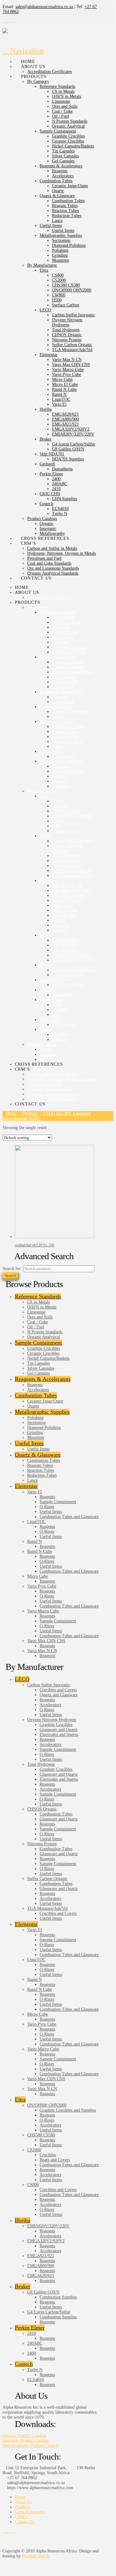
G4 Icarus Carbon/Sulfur (49, 2312)
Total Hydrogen (41, 1764)
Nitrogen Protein (42, 1844)
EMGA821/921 (41, 2256)
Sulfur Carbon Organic (47, 1879)
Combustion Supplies (58, 2297)
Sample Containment (38, 1343)
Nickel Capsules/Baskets (48, 1358)
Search (11, 1275)
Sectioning (37, 1423)
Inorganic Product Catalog (26, 2440)
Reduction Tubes (42, 1475)
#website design (36, 2556)
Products (22, 2507)
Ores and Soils (40, 1317)
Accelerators (38, 1390)
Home (20, 2497)
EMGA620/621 (41, 2276)
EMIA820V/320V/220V (48, 2226)
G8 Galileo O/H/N (43, 2292)
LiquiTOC (36, 1522)
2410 (32, 2333)
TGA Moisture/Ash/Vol (47, 1908)
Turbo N (35, 2370)
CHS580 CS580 (41, 2135)
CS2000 (34, 2150)
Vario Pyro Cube (42, 1586)
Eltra (20, 2099)
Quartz (33, 1406)
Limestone (36, 1312)
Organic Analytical (44, 1337)
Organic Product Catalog (24, 2436)
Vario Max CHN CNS (46, 1641)
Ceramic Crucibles (43, 1353)
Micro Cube (38, 1576)
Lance (32, 1480)
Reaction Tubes (41, 1470)
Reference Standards (38, 1296)
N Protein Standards (45, 1332)
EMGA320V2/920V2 (46, 2241)
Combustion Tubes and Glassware (69, 1517)
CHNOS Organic (42, 1809)
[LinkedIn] (14, 21)
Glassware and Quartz (59, 1730)
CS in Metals (39, 1302)
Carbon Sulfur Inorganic (49, 1685)
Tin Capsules (39, 1363)
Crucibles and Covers (58, 1690)
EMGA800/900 (41, 2266)
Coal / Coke (38, 1322)
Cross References (30, 2512)
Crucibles (48, 2155)
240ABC (35, 2343)
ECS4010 (36, 2380)
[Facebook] (4, 21)
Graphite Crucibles (44, 1348)
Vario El (34, 1492)
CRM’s (21, 2517)
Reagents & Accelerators (43, 1379)
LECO (22, 1679)
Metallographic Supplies (42, 1412)
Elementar (26, 1486)
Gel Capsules (39, 1373)
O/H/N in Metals (42, 1307)
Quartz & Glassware (38, 1455)
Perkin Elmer (30, 2328)
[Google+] (11, 21)
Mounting (36, 1437)
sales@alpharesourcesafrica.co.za (44, 7)
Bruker (23, 2286)
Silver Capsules (41, 1368)
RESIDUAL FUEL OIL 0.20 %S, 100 (34, 1245)
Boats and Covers (55, 2160)
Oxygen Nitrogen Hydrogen (52, 1720)
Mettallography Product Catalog (30, 2445)
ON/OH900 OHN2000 (47, 2105)
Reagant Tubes (40, 1465)
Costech (24, 2364)
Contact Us (24, 2522)
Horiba (23, 2220)
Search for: (12, 1269)
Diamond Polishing (44, 1428)
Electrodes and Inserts (59, 1735)
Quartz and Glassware (59, 1695)
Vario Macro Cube (43, 1611)
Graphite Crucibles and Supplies (68, 2110)
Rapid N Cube (40, 1551)
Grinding (35, 1433)
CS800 (33, 2185)
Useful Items (29, 1443)
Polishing (35, 1418)
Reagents (35, 1385)
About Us (23, 2502)
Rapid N (34, 1541)
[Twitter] (8, 21)
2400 (32, 2353)
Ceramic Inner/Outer (45, 1401)
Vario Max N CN (42, 1651)
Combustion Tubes (36, 1395)
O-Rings (47, 1507)
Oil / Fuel (36, 1327)
